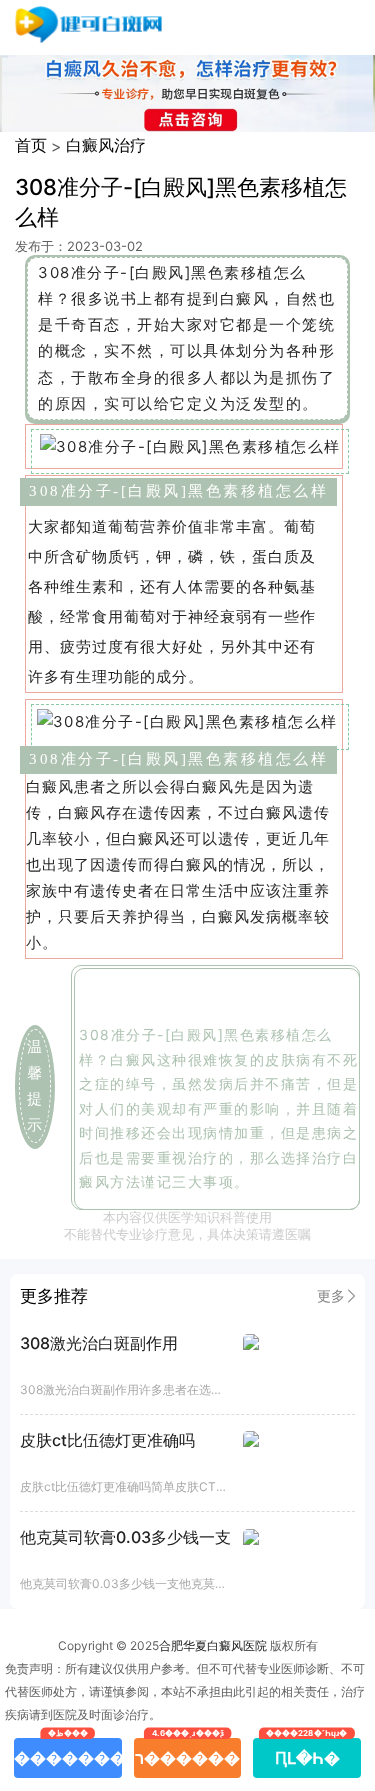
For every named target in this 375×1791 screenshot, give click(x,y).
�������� (68, 1753)
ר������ (187, 1753)
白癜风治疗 (106, 145)
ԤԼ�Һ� (307, 1753)
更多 (331, 1295)
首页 (31, 145)
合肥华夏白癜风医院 (213, 1645)
